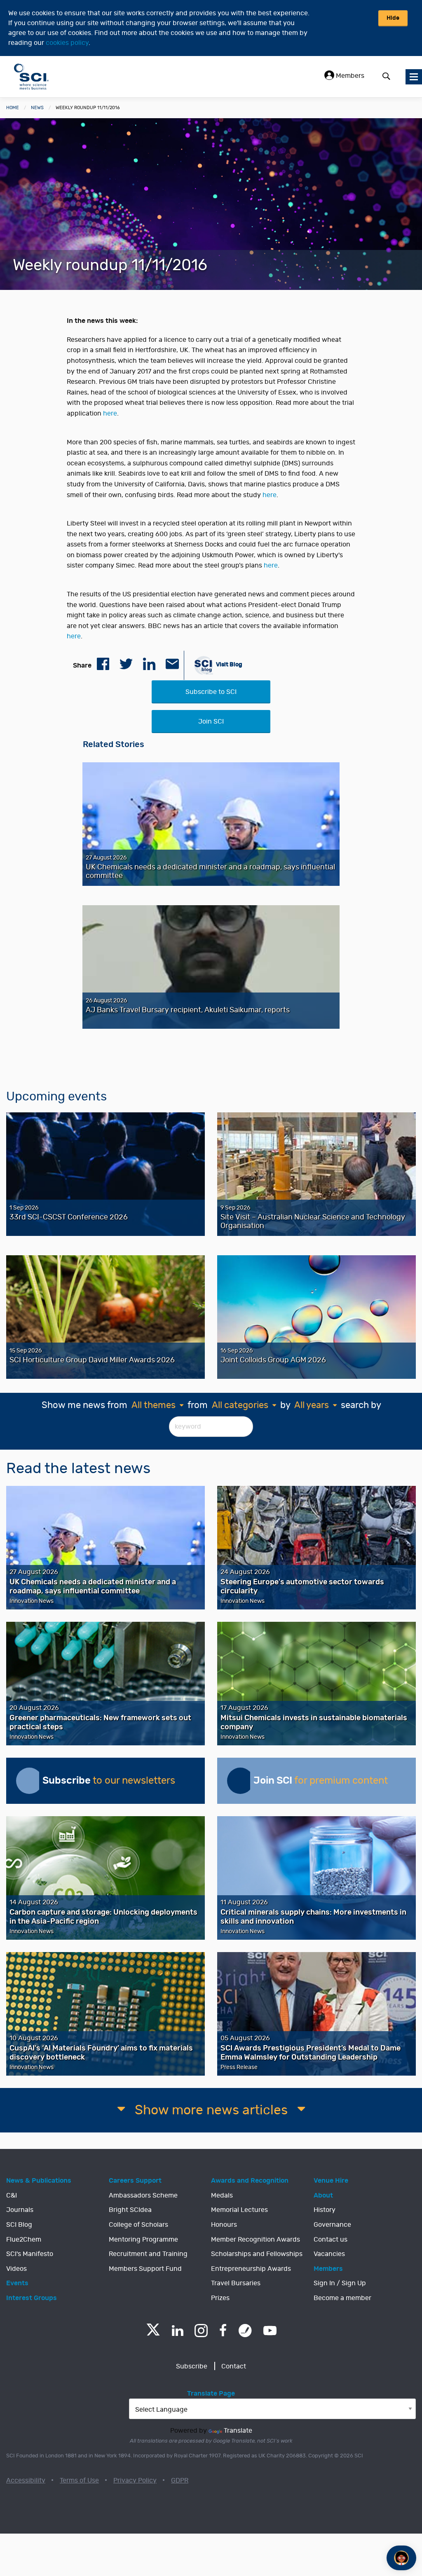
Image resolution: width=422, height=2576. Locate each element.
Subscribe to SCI (211, 692)
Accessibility (26, 2480)
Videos (16, 2269)
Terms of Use (79, 2480)
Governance (332, 2225)
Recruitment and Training (148, 2254)
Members (349, 76)
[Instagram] (201, 2331)
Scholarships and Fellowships (257, 2254)
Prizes (220, 2298)
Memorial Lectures (239, 2210)
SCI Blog (19, 2225)
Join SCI (211, 722)
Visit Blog (229, 664)
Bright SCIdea (130, 2210)
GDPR (180, 2480)
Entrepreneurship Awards (251, 2269)
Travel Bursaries (236, 2283)
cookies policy (67, 43)
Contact (234, 2366)
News (37, 108)
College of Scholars (138, 2225)
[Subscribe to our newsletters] (29, 1781)
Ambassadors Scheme (143, 2195)
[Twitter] (153, 2333)
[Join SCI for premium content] (240, 1781)
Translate (238, 2431)
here (110, 413)
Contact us (331, 2240)
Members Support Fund (145, 2269)
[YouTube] (270, 2331)
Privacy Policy (135, 2480)
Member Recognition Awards (256, 2240)
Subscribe (192, 2366)
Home (13, 108)
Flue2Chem (24, 2240)
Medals (222, 2195)
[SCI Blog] (245, 2331)
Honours (224, 2225)
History (325, 2210)
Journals (20, 2210)
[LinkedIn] (177, 2331)
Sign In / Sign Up (340, 2283)
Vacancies (329, 2254)
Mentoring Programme (143, 2240)
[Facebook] (223, 2331)
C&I (12, 2195)
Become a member (342, 2298)
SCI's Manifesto (30, 2254)
